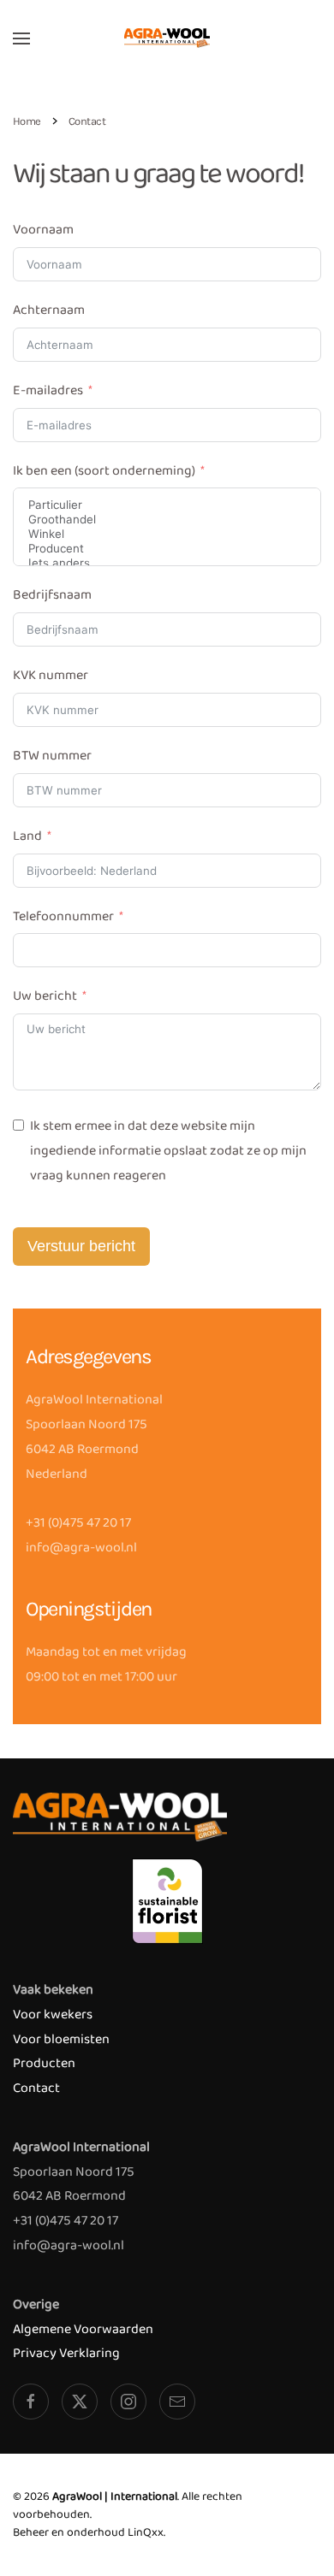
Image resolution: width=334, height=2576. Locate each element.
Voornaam (43, 230)
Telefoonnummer (63, 916)
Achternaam (49, 310)
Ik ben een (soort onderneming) (104, 471)
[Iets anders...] (167, 563)
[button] (21, 38)
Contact (36, 2088)
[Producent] (167, 549)
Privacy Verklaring (66, 2353)
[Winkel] (167, 534)
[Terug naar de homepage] (167, 38)
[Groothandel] (167, 520)
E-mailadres (48, 390)
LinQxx (146, 2532)
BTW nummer (52, 756)
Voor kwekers (53, 2015)
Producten (44, 2063)
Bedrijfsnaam (52, 595)
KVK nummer (51, 675)
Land (27, 836)
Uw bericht (45, 996)
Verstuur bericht (81, 1246)
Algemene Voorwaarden (83, 2329)
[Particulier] (167, 505)
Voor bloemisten (61, 2039)
